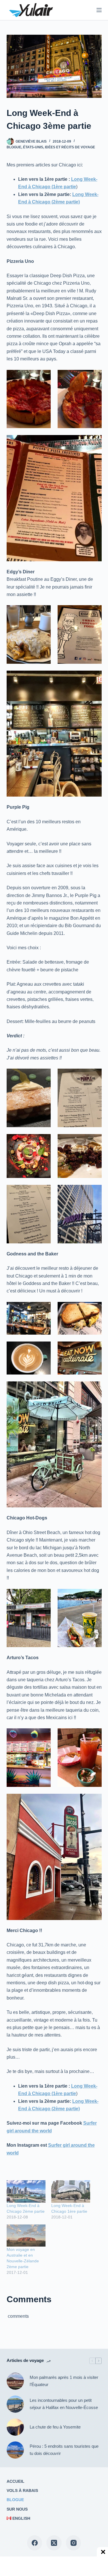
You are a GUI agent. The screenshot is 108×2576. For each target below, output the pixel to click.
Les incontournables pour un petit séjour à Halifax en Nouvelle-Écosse (64, 2404)
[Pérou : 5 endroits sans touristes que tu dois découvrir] (15, 2450)
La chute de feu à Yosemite (55, 2427)
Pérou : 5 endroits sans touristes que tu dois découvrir (64, 2450)
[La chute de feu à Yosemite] (15, 2427)
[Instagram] (74, 2543)
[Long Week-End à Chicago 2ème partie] (26, 2191)
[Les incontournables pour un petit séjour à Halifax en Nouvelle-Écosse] (15, 2404)
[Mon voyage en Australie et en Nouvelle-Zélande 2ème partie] (26, 2236)
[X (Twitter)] (54, 2543)
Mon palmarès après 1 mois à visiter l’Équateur (64, 2381)
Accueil (16, 2481)
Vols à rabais (22, 2490)
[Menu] (99, 10)
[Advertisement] (49, 2566)
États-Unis (33, 147)
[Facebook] (35, 2543)
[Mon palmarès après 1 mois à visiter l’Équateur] (15, 2381)
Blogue (14, 147)
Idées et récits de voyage (70, 147)
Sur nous (17, 2509)
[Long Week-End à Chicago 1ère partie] (71, 2191)
